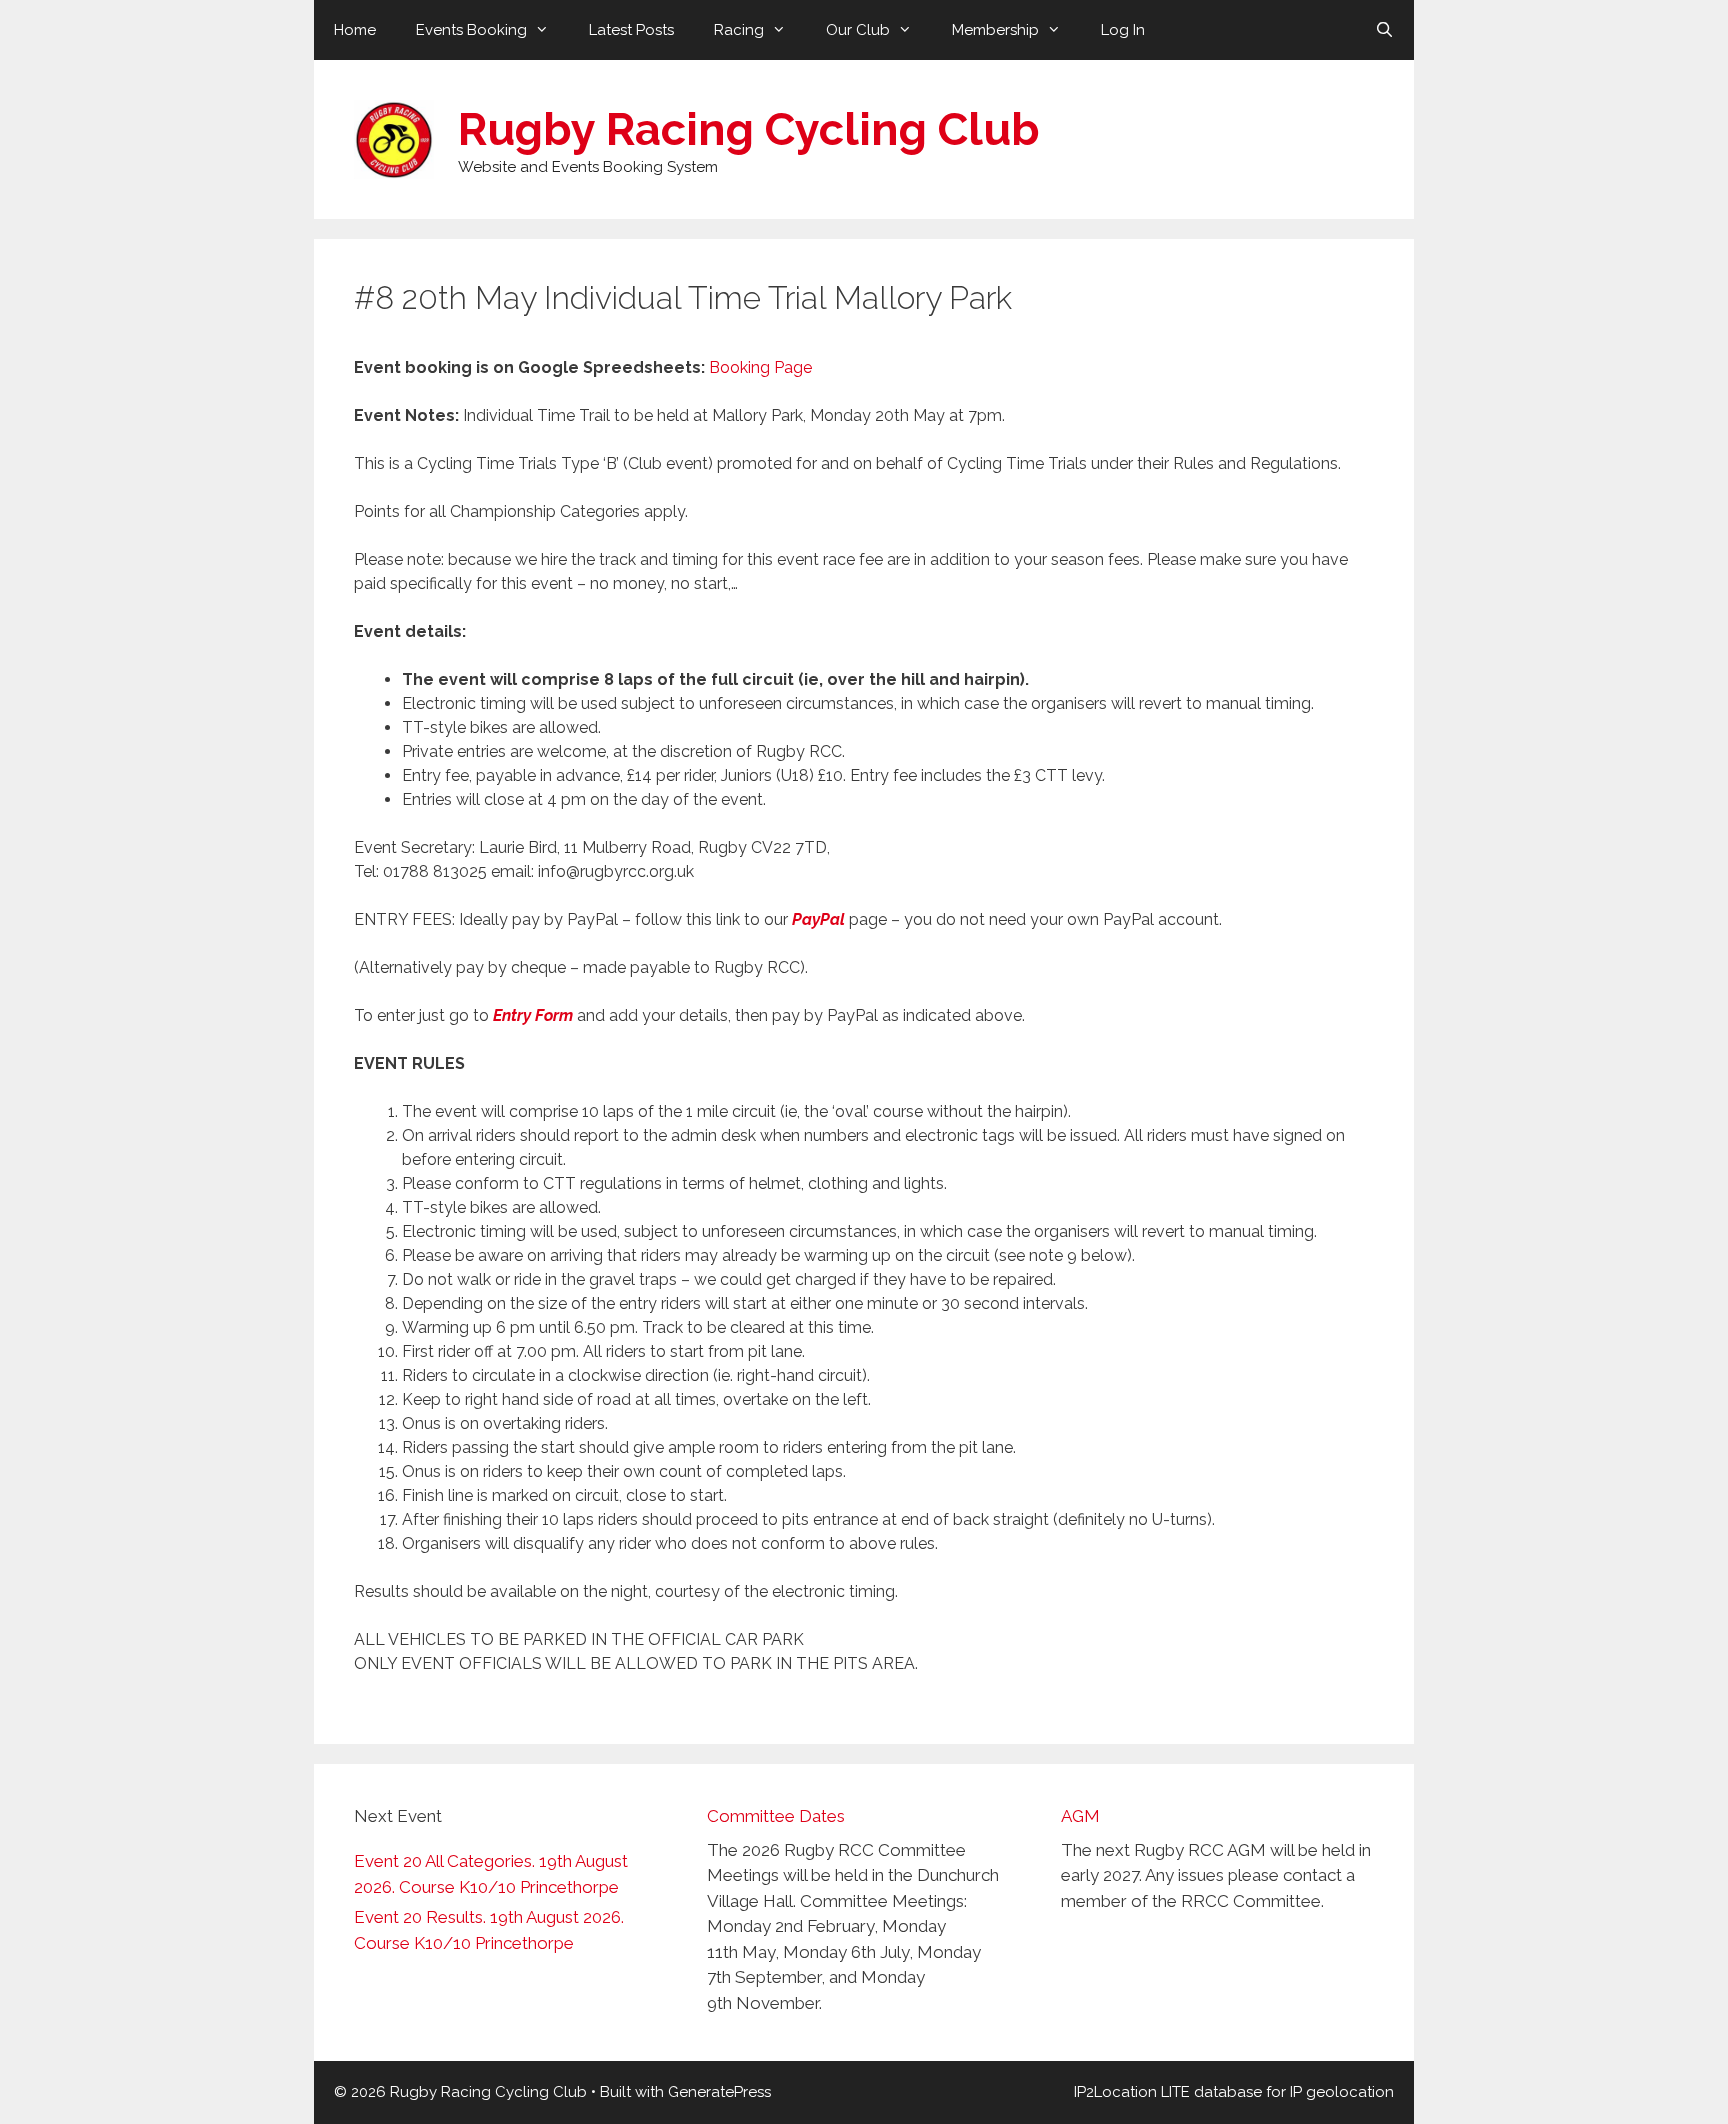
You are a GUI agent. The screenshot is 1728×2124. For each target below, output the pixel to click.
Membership (995, 30)
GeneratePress (719, 2092)
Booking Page (760, 367)
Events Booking (471, 30)
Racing (739, 30)
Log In (1123, 30)
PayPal (818, 919)
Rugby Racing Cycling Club (749, 129)
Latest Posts (631, 30)
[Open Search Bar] (1384, 30)
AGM (1080, 1816)
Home (355, 30)
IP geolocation (1342, 2092)
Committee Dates (776, 1816)
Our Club (858, 30)
